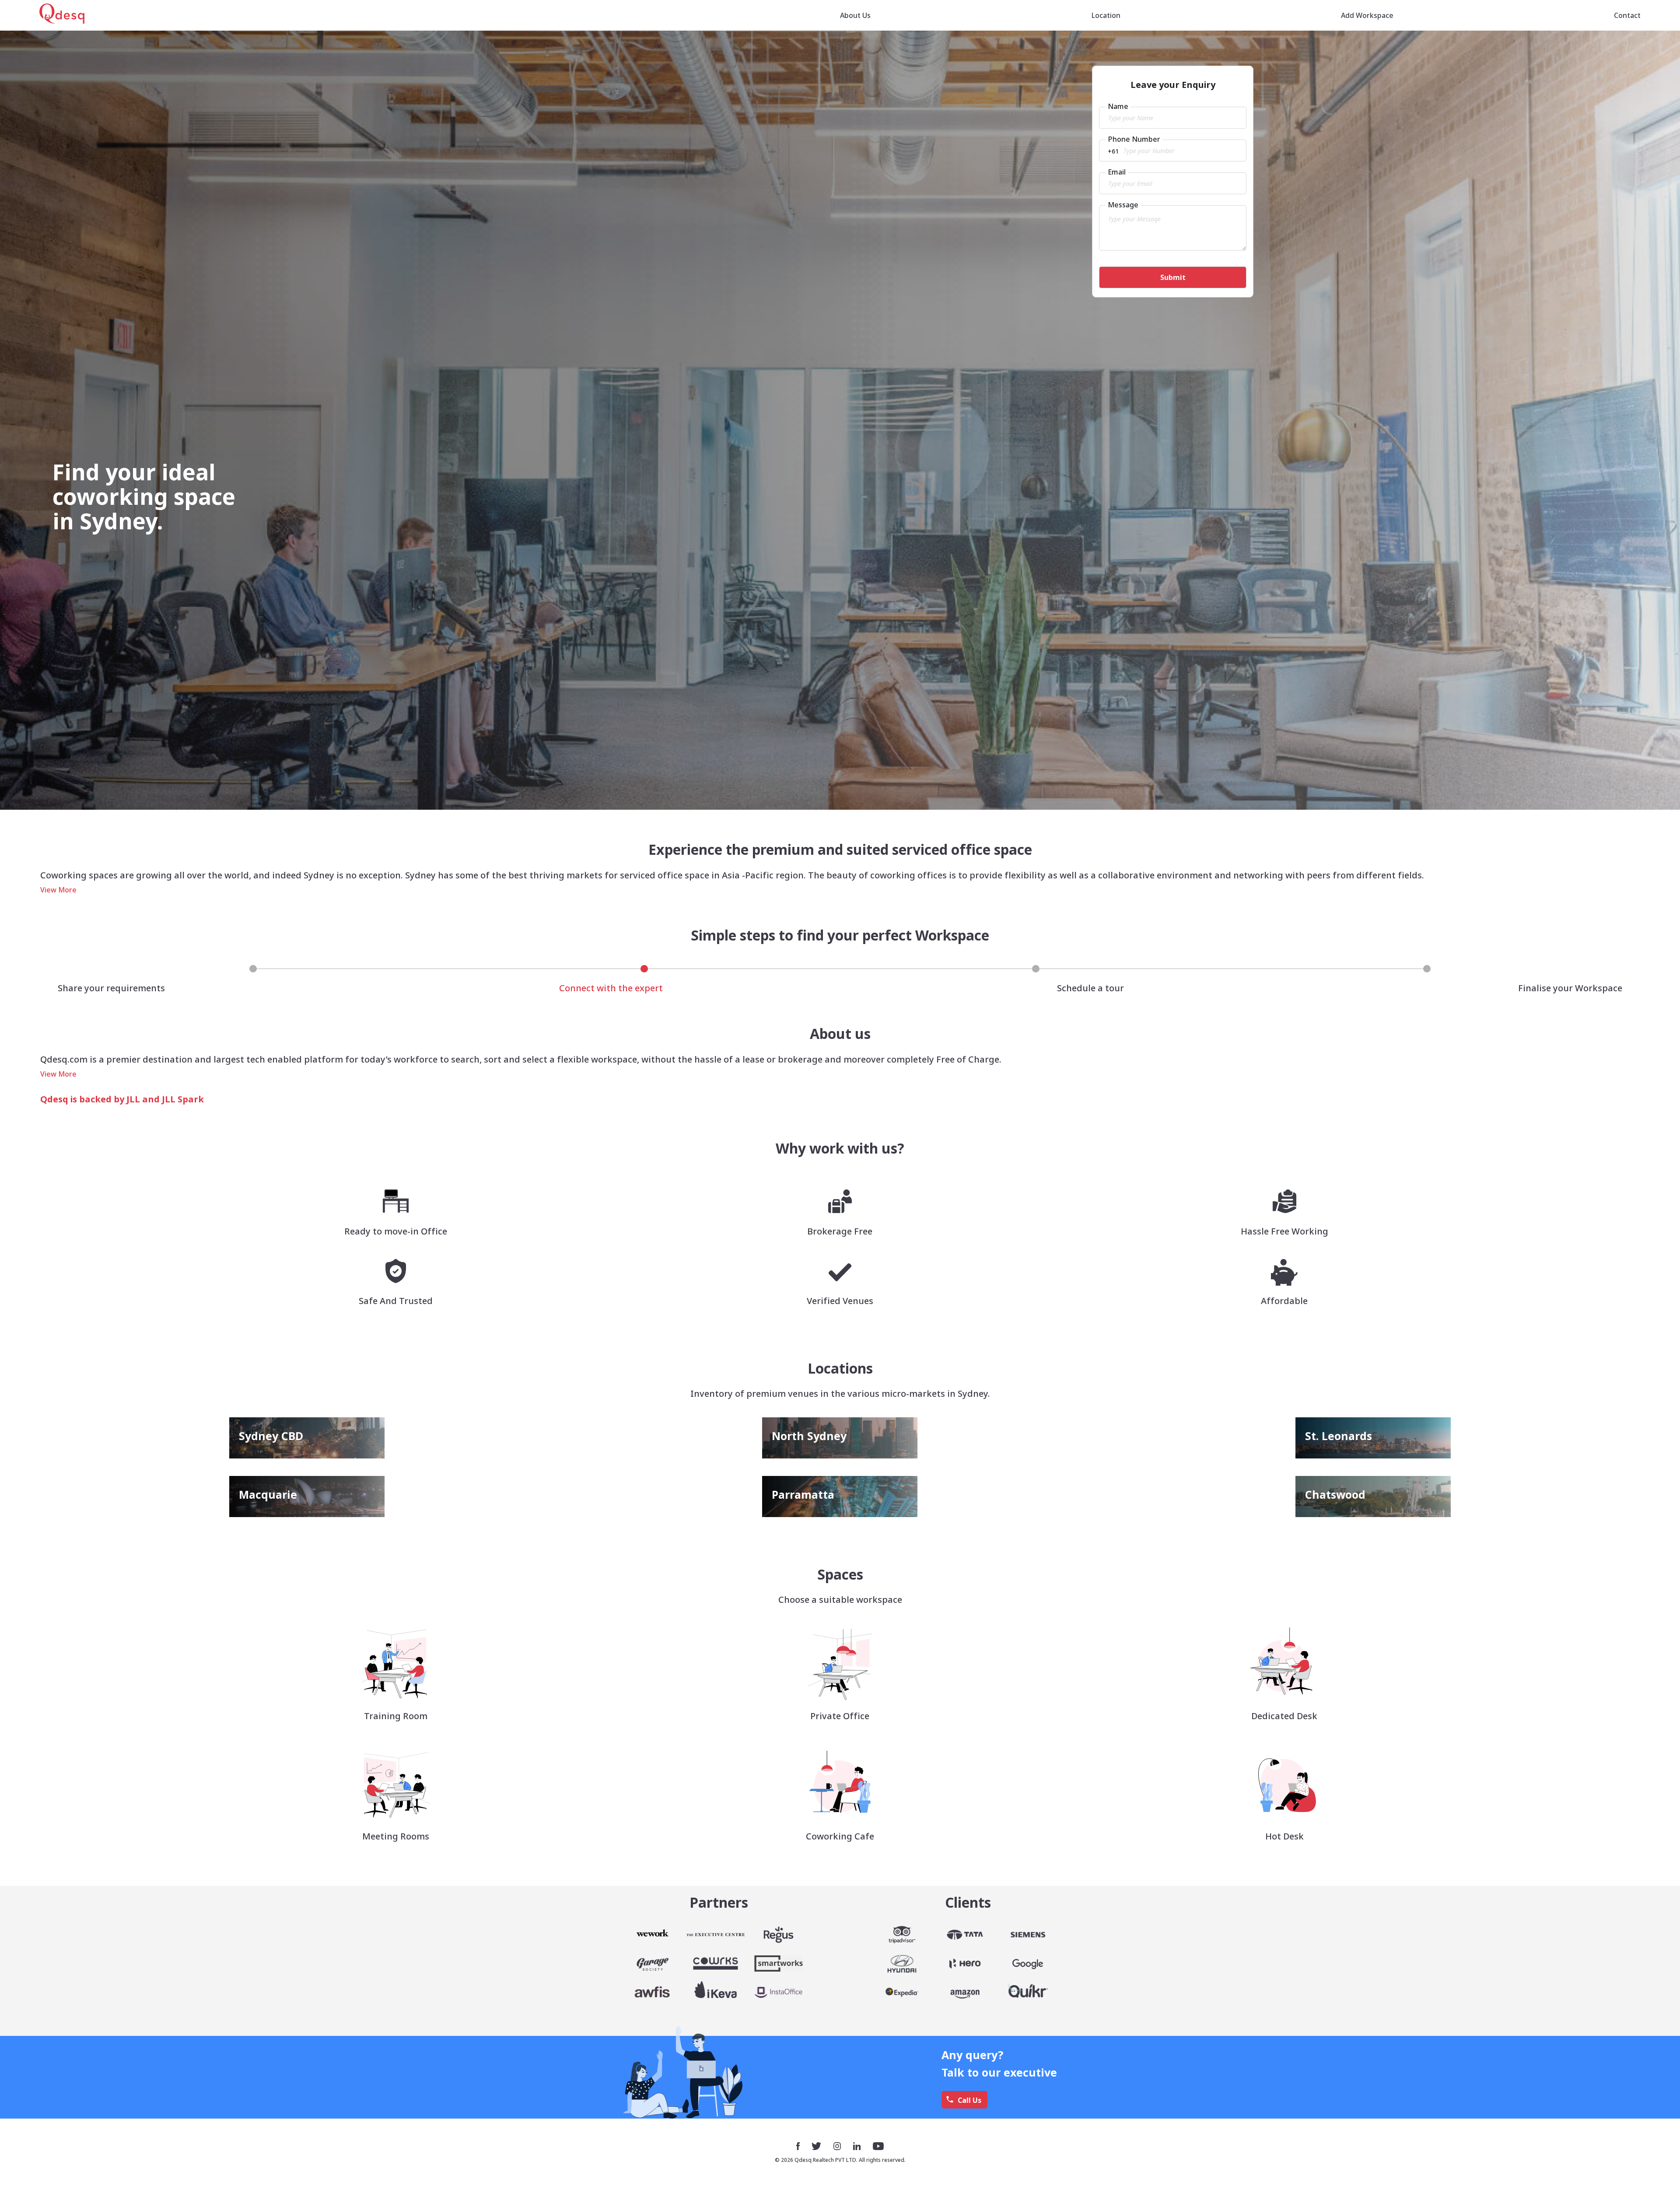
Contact (1627, 15)
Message (1123, 205)
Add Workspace (1367, 15)
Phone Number (1134, 139)
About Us (855, 15)
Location (1106, 15)
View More (58, 890)
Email (1117, 172)
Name (1118, 106)
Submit (1173, 277)
